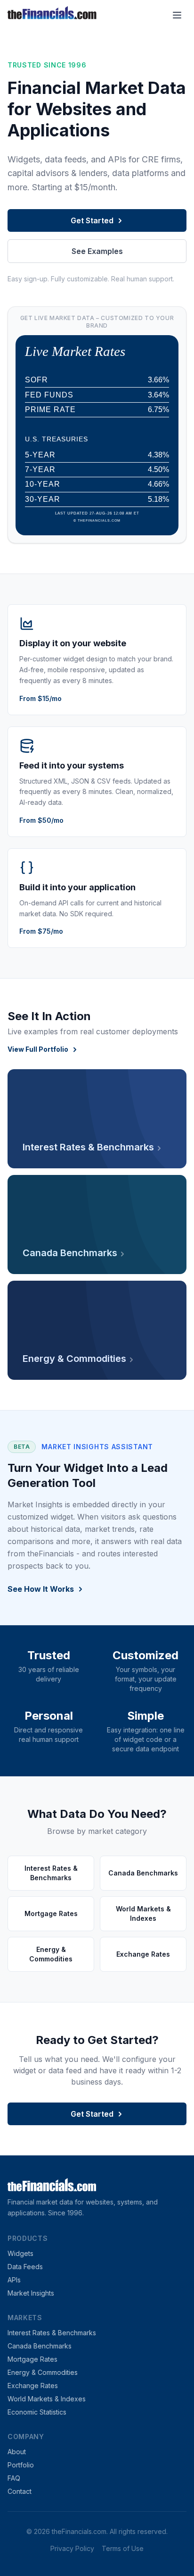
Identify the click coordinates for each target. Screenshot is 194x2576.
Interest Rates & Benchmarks (52, 2333)
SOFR (36, 380)
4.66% (158, 484)
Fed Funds (49, 395)
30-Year (43, 499)
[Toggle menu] (177, 15)
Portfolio (21, 2465)
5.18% (158, 499)
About (17, 2452)
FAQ (14, 2478)
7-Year (40, 469)
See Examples (97, 251)
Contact (20, 2491)
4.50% (158, 470)
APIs (14, 2280)
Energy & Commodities (43, 2372)
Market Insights (31, 2293)
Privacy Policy (72, 2548)
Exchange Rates (33, 2386)
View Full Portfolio (38, 1049)
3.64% (158, 395)
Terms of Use (123, 2548)
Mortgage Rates (32, 2359)
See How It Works (41, 1589)
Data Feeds (25, 2267)
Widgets (20, 2253)
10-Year (43, 484)
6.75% (158, 410)
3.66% (158, 380)
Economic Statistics (37, 2412)
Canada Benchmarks (40, 2346)
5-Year (40, 455)
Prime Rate (50, 410)
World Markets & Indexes (47, 2399)
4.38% (158, 455)
